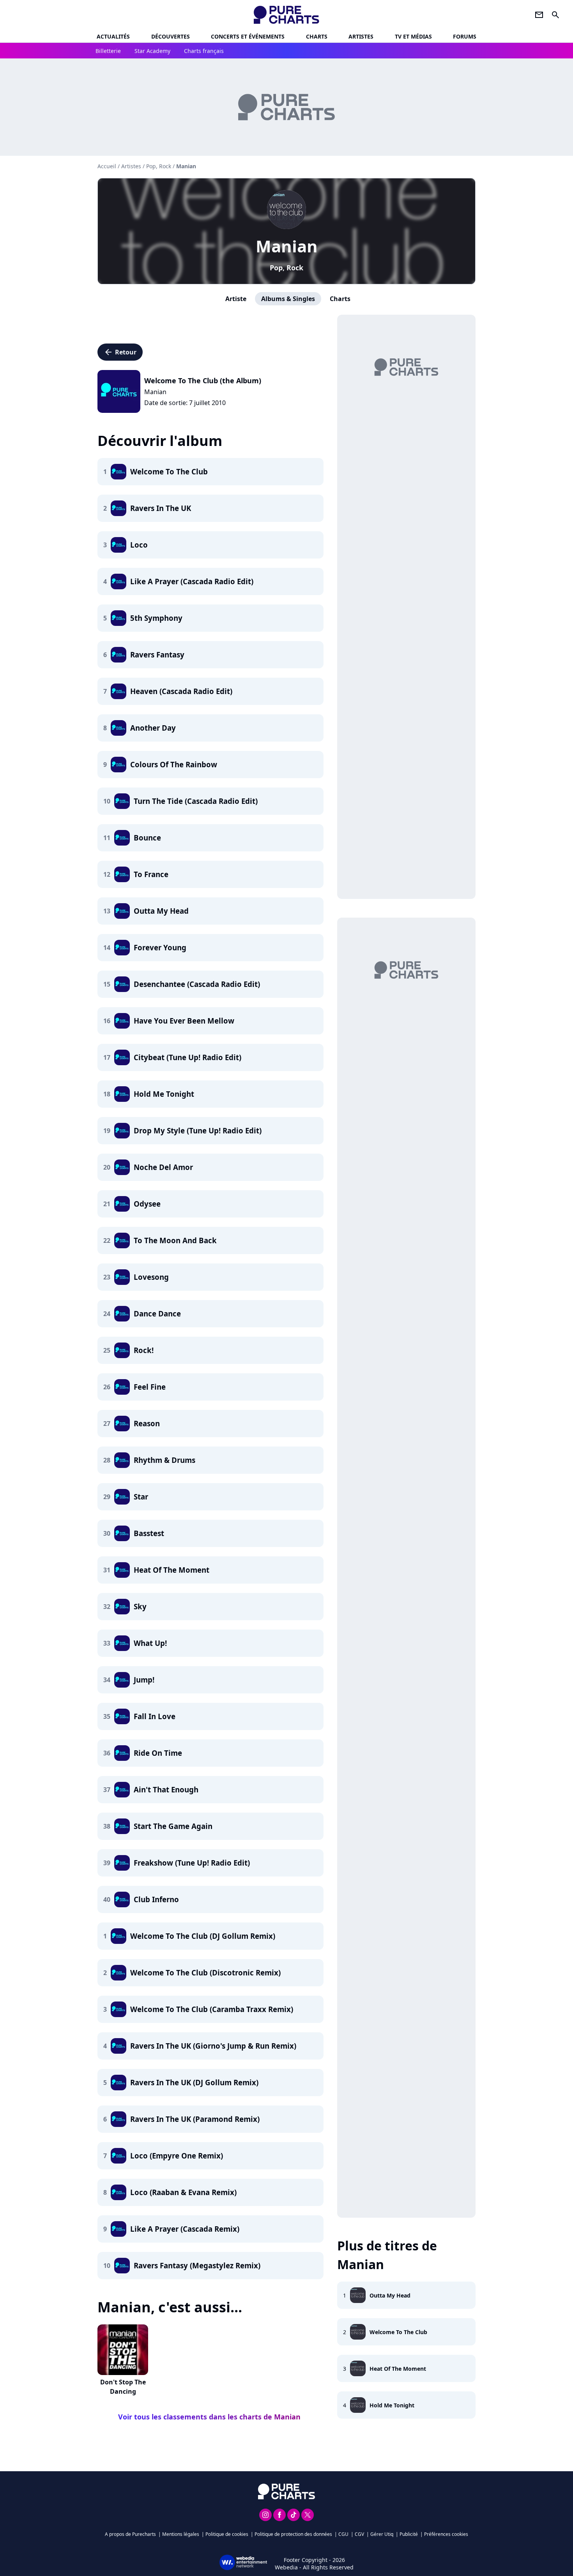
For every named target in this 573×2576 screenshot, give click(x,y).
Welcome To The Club (398, 2332)
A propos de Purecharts (130, 2534)
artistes (361, 36)
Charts (317, 36)
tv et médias (413, 36)
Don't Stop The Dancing (123, 2387)
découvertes (171, 36)
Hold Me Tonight (392, 2405)
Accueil (107, 166)
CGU (343, 2534)
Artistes (131, 166)
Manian (287, 246)
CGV (359, 2534)
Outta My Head (390, 2295)
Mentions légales (181, 2534)
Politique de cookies (227, 2534)
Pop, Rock (286, 268)
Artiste (236, 299)
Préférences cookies (446, 2534)
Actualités (113, 36)
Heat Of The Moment (398, 2369)
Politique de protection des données (293, 2534)
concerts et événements (248, 36)
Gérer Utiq (382, 2534)
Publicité (409, 2534)
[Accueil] (287, 15)
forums (465, 36)
